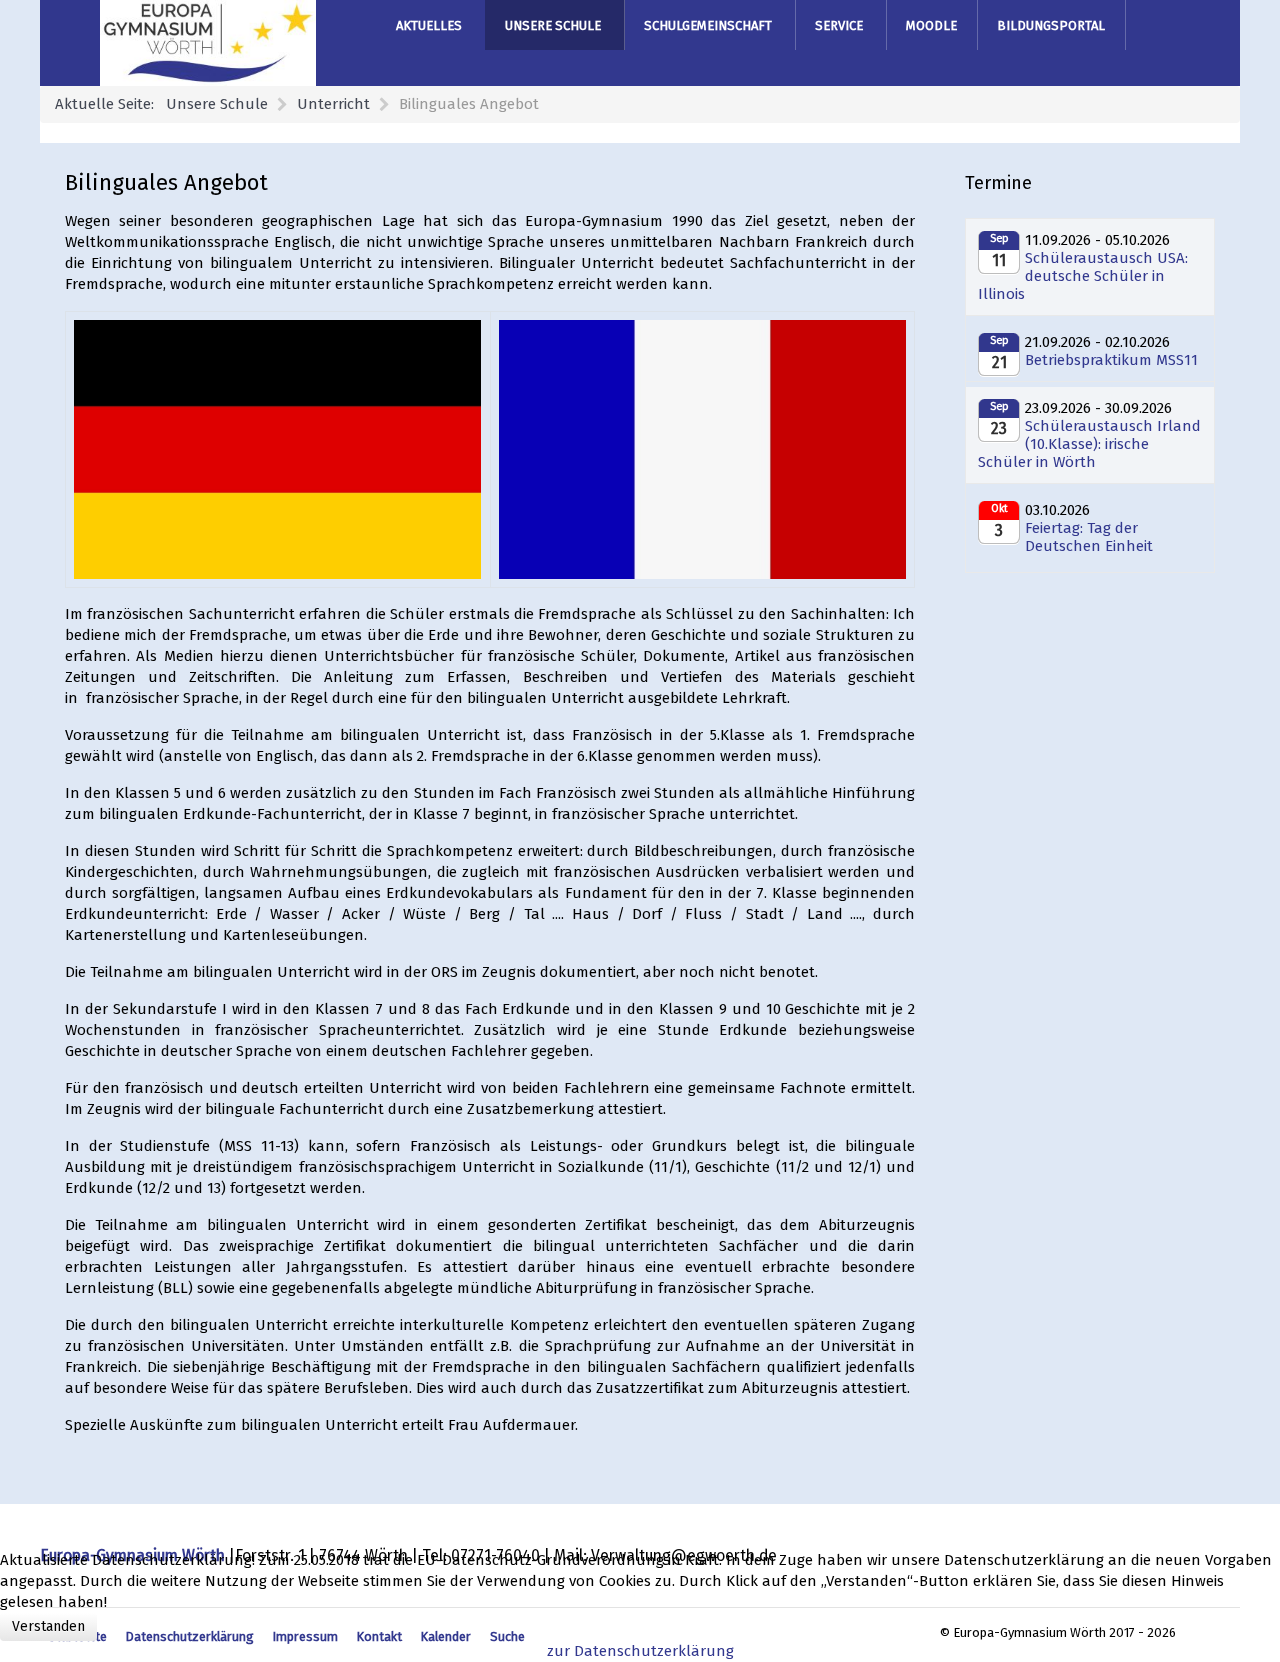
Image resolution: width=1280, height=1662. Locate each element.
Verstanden (48, 1626)
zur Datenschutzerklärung (640, 1651)
